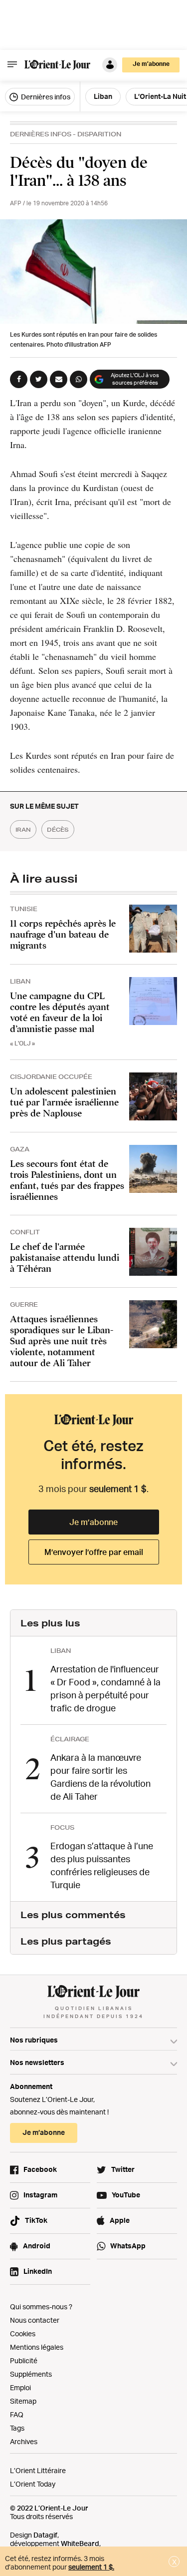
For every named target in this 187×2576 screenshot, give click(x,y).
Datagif (45, 2535)
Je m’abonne (93, 1522)
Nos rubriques (34, 2040)
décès (58, 829)
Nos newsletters (37, 2062)
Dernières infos (45, 97)
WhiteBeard (80, 2543)
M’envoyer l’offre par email (94, 1552)
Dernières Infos (41, 134)
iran (23, 829)
